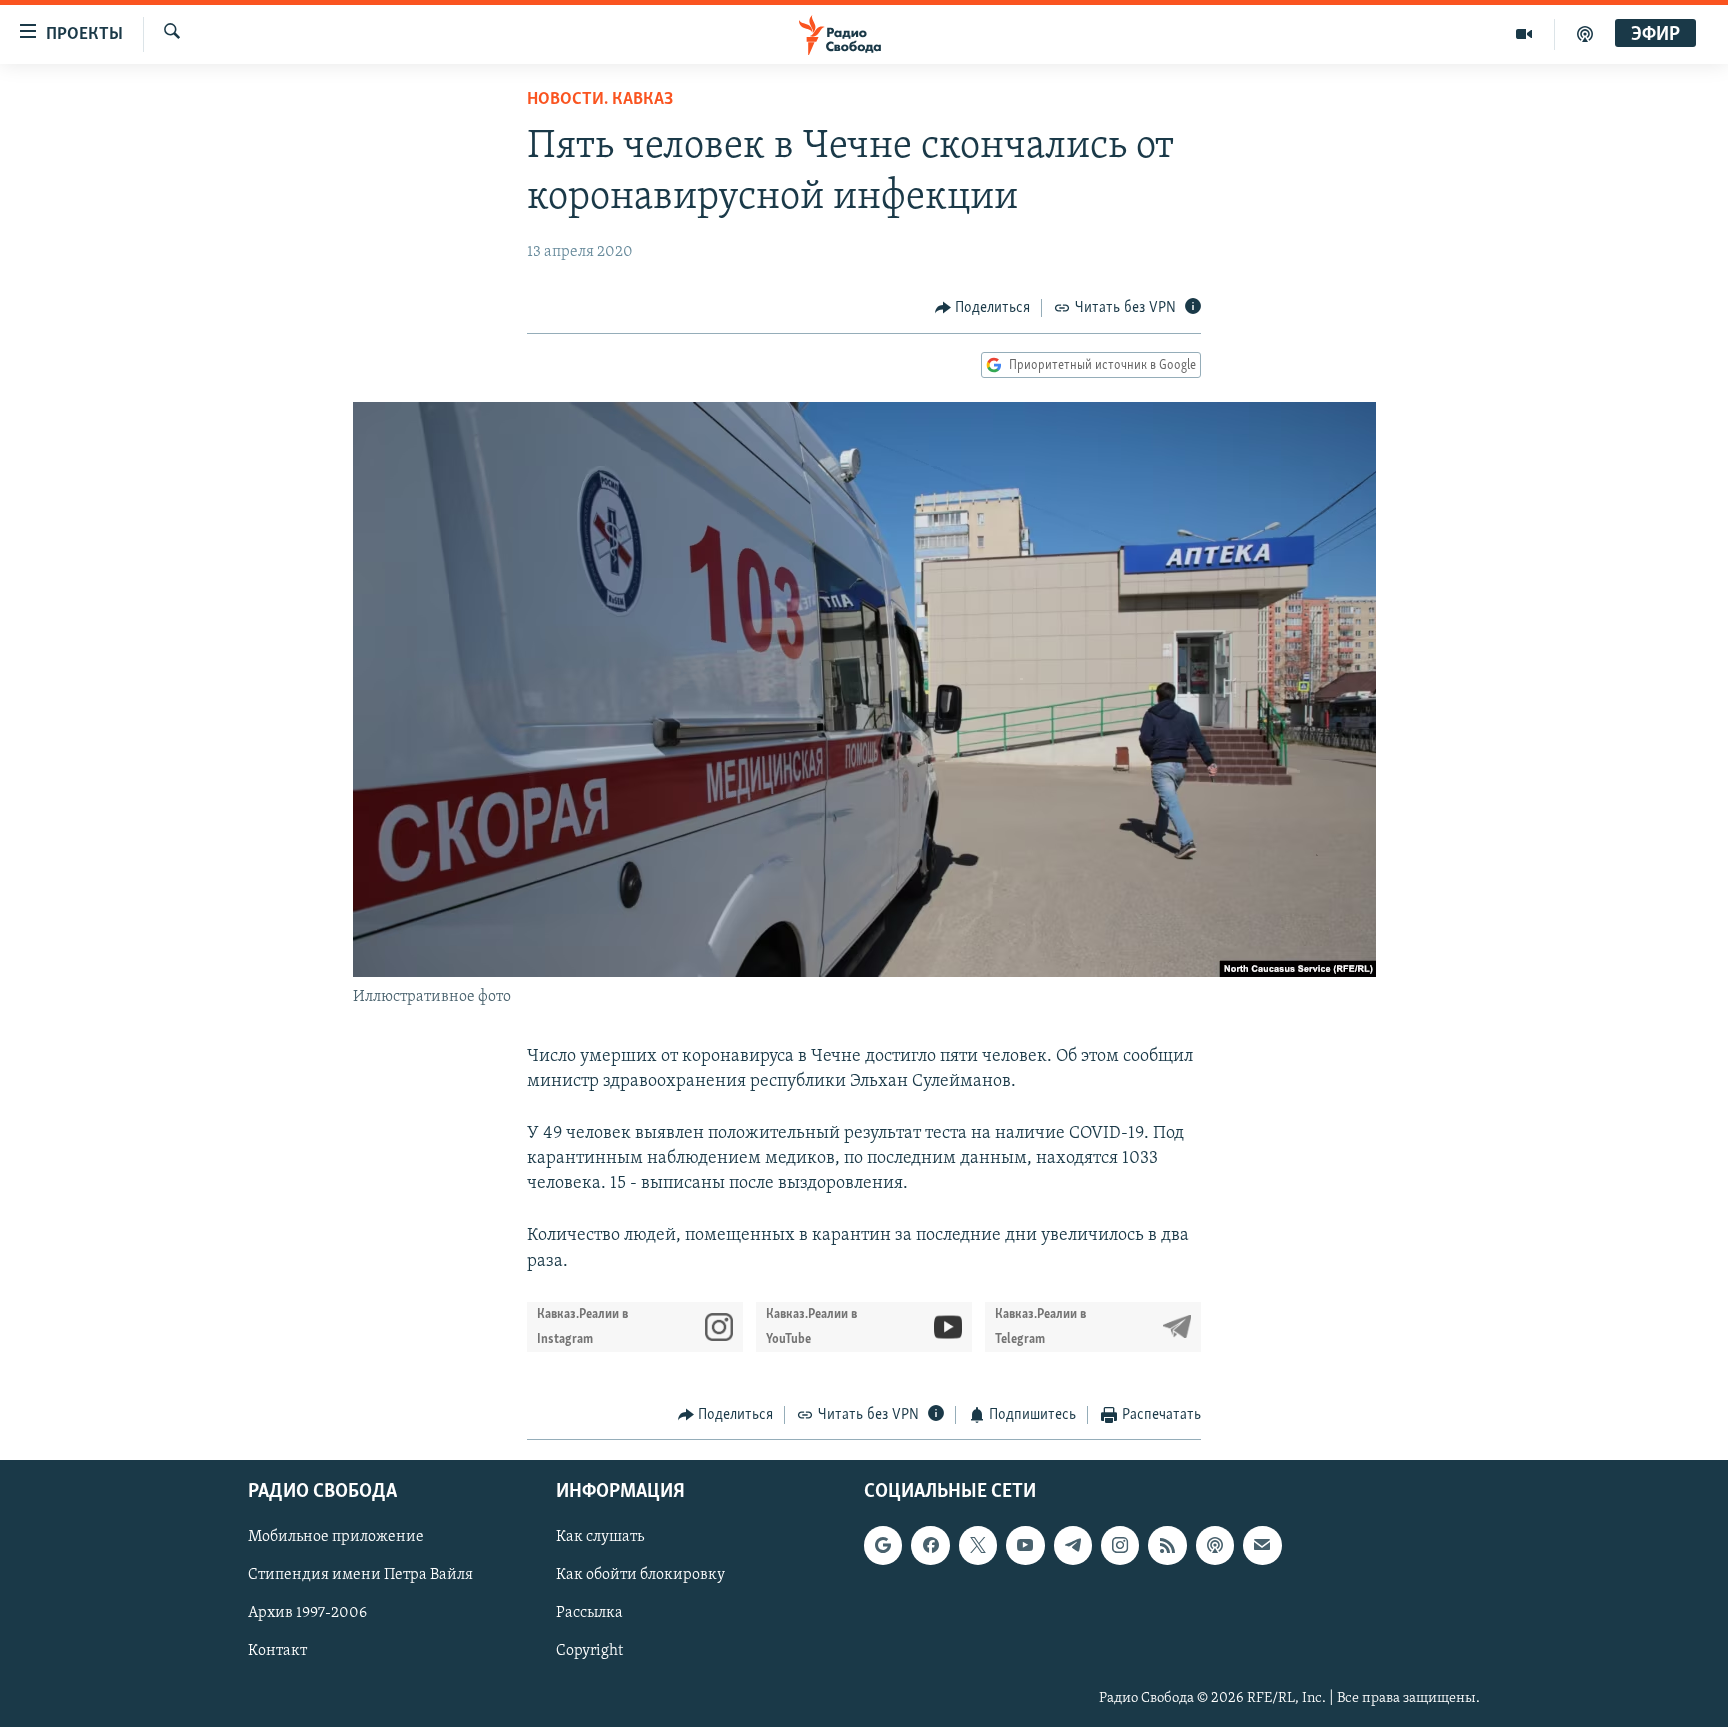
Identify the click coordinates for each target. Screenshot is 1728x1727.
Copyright (589, 1652)
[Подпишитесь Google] (883, 1546)
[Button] (983, 308)
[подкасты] (1585, 34)
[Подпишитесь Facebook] (930, 1546)
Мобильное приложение (336, 1538)
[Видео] (1524, 34)
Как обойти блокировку (640, 1576)
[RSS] (1167, 1546)
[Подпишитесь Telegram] (1073, 1546)
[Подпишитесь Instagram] (1120, 1546)
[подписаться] (1262, 1546)
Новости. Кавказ (600, 100)
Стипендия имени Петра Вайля (360, 1576)
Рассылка (589, 1614)
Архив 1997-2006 (307, 1614)
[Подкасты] (1215, 1546)
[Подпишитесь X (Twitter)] (978, 1546)
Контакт (277, 1652)
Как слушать (600, 1538)
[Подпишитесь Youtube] (1025, 1546)
